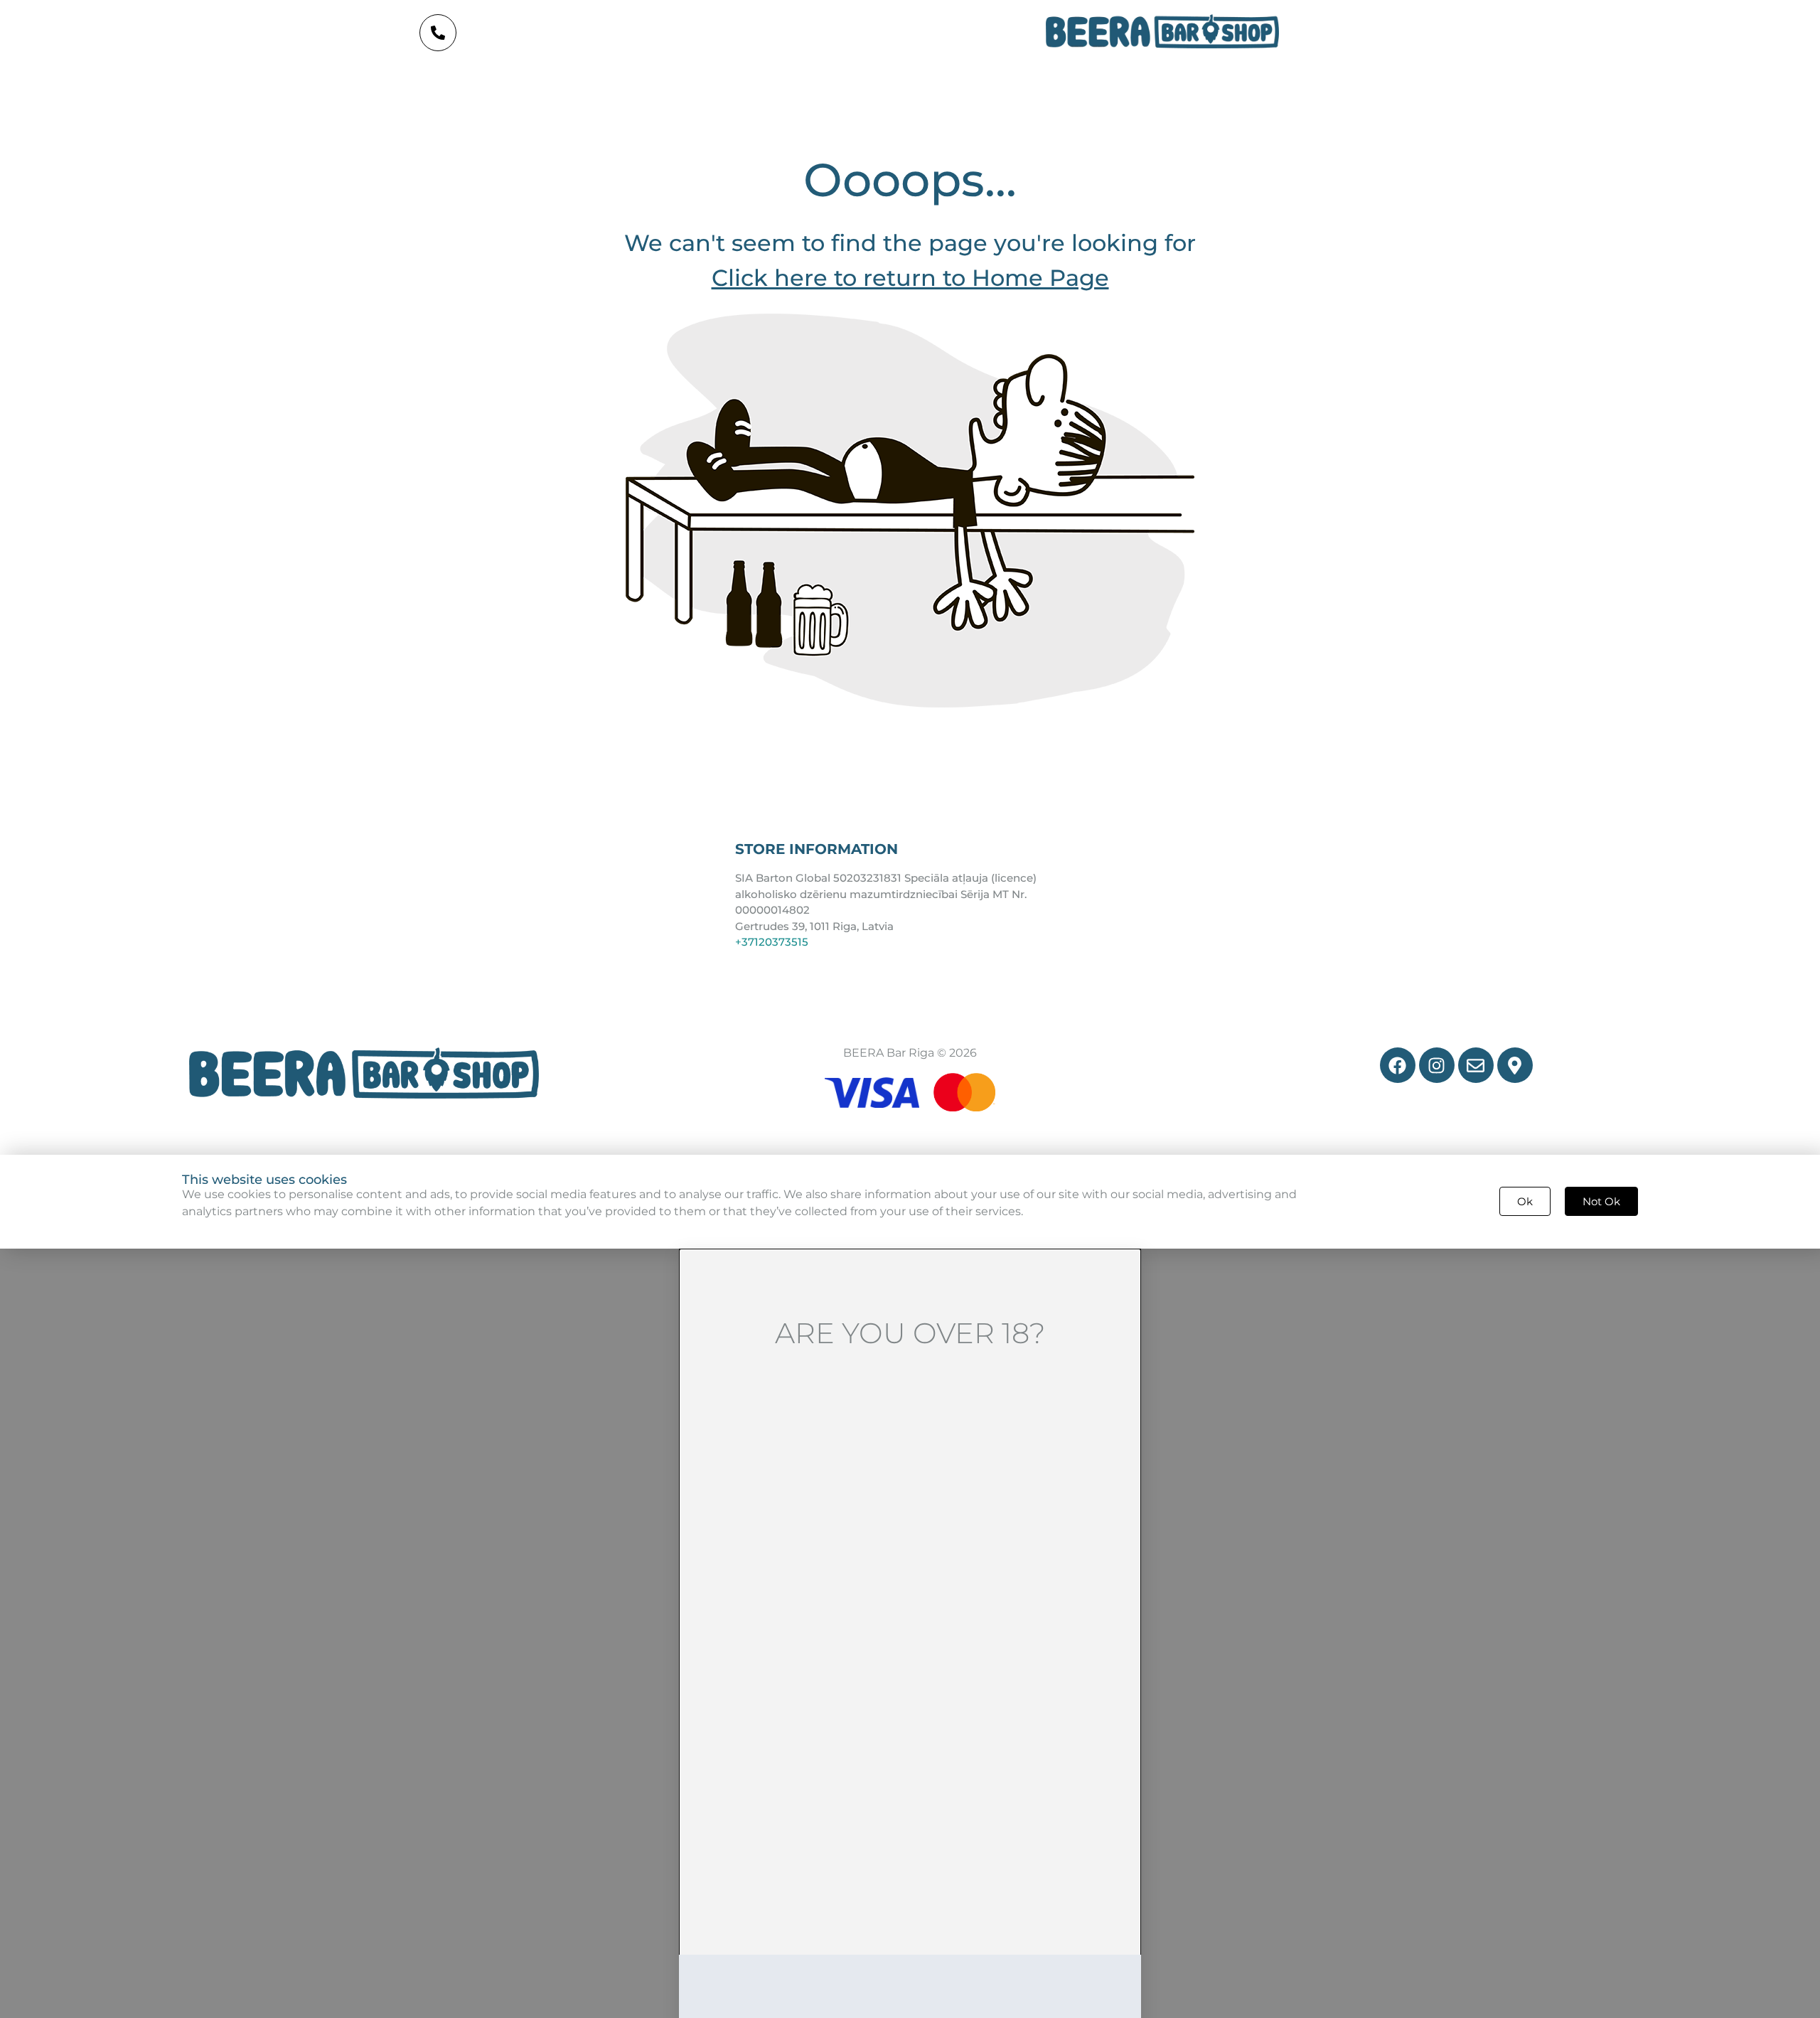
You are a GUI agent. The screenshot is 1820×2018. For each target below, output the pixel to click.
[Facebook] (1398, 1065)
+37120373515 (772, 942)
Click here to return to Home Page (910, 278)
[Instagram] (1437, 1065)
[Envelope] (1476, 1065)
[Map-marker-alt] (1515, 1065)
